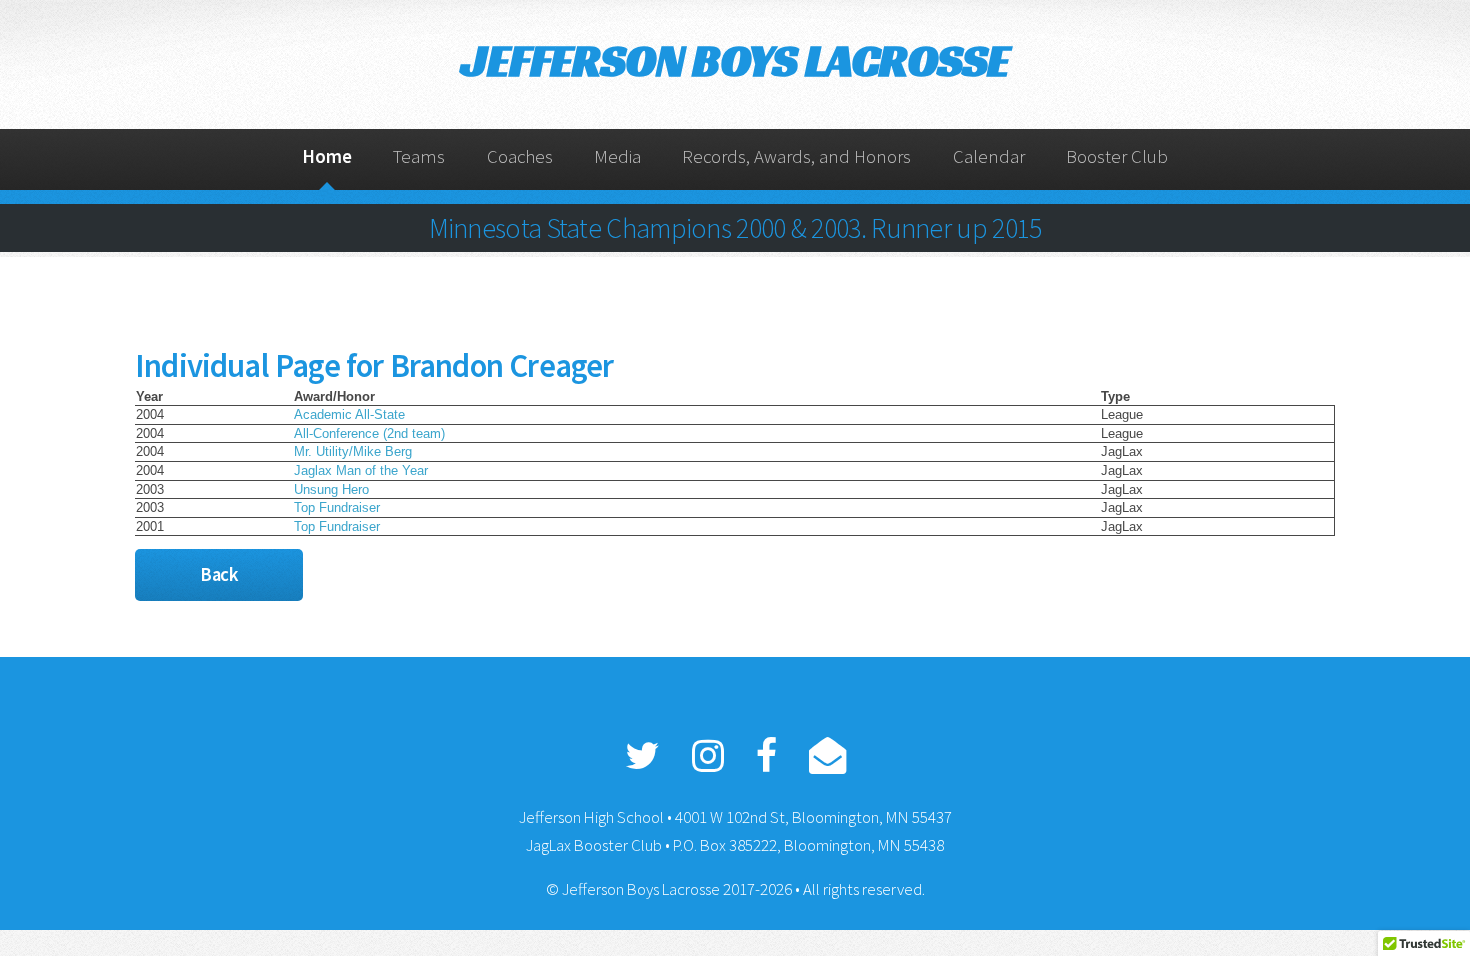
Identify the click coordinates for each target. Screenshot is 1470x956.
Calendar (989, 156)
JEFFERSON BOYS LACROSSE (735, 60)
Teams (419, 156)
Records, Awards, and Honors (796, 156)
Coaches (520, 156)
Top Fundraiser (337, 507)
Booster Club (1117, 156)
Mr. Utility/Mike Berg (353, 451)
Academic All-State (349, 414)
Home (327, 156)
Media (617, 156)
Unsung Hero (331, 489)
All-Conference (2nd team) (369, 433)
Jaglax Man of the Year (361, 470)
